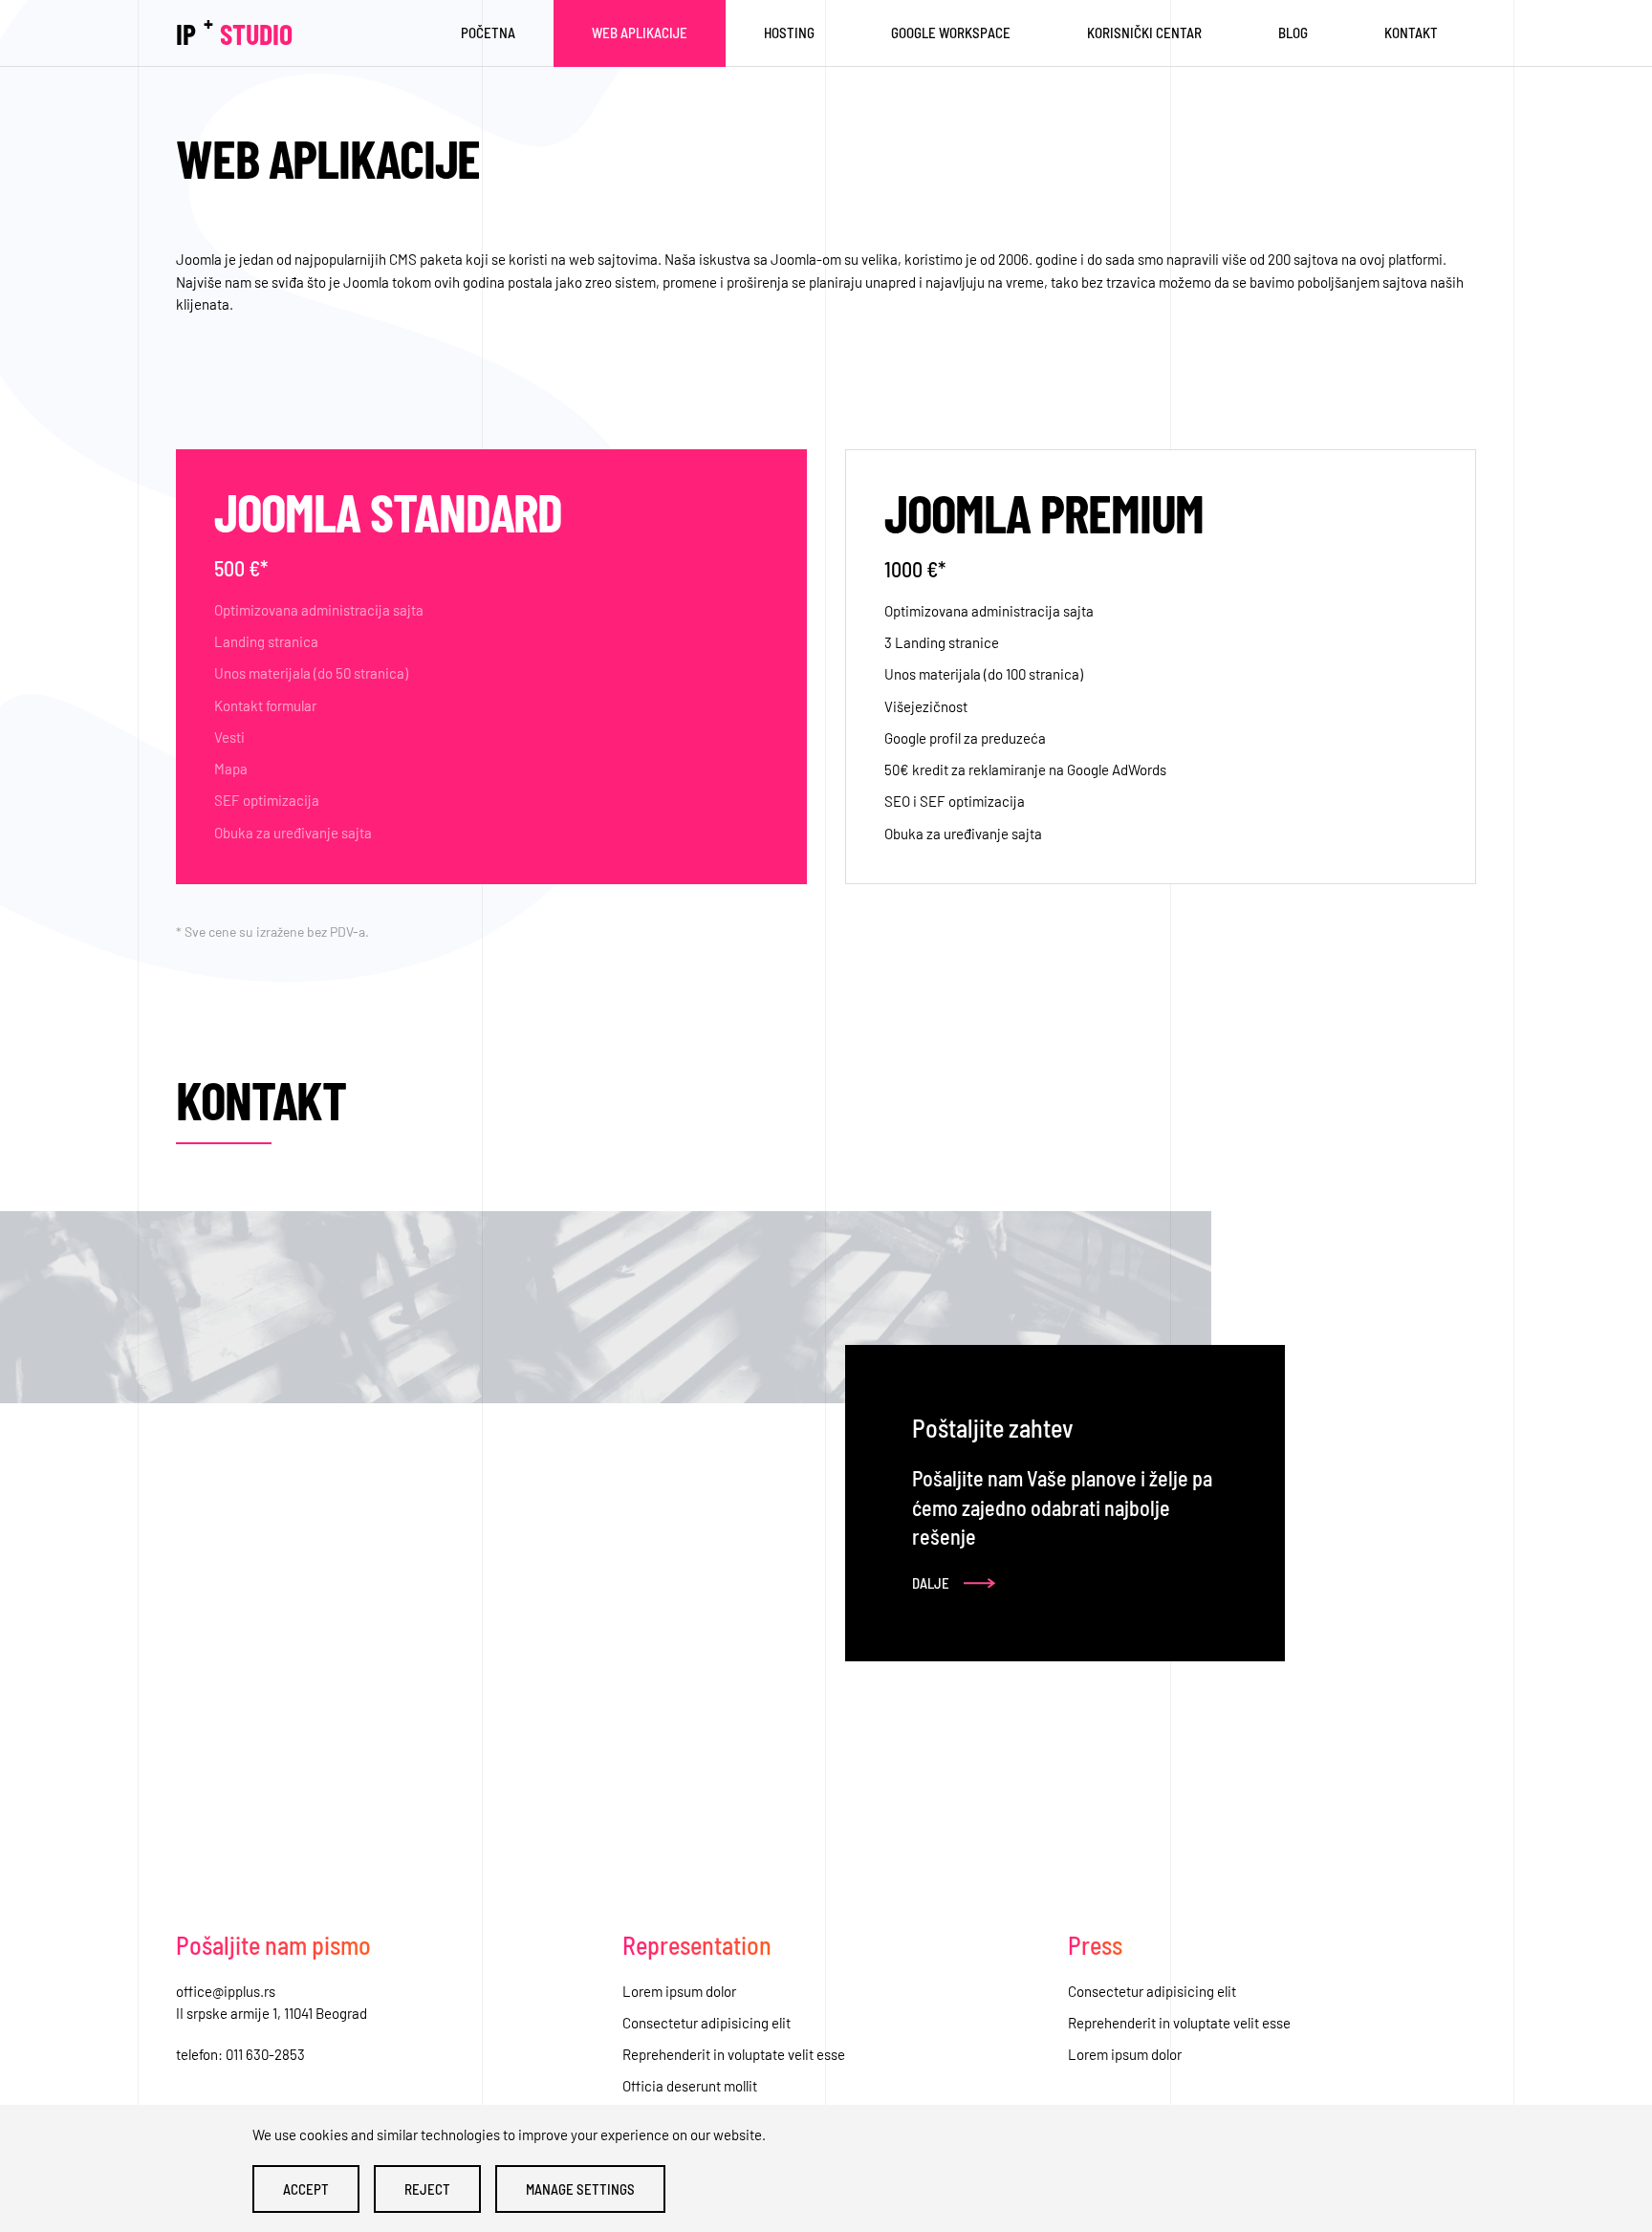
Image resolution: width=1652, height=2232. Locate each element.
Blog (1293, 33)
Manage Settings (580, 2189)
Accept (306, 2189)
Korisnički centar (1144, 33)
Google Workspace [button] (951, 33)
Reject (427, 2189)
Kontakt (1411, 33)
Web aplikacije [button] (640, 33)
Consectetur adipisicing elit (706, 2023)
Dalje (931, 1583)
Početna (488, 33)
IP (234, 30)
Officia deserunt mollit (690, 2086)
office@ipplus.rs (226, 1991)
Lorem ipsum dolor (679, 1991)
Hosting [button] (789, 33)
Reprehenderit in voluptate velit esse (734, 2054)
